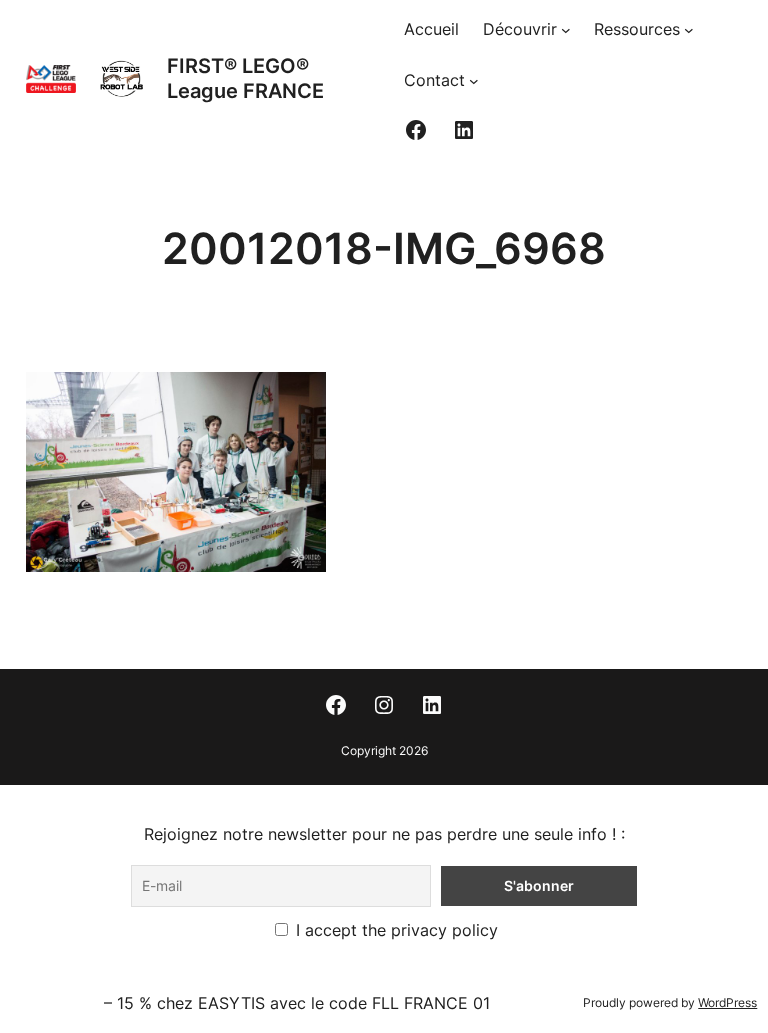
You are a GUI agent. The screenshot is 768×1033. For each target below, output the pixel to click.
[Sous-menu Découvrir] (566, 30)
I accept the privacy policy (394, 930)
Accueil (431, 29)
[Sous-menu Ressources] (689, 30)
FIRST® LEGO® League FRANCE (245, 78)
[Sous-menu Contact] (474, 81)
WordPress (727, 1002)
